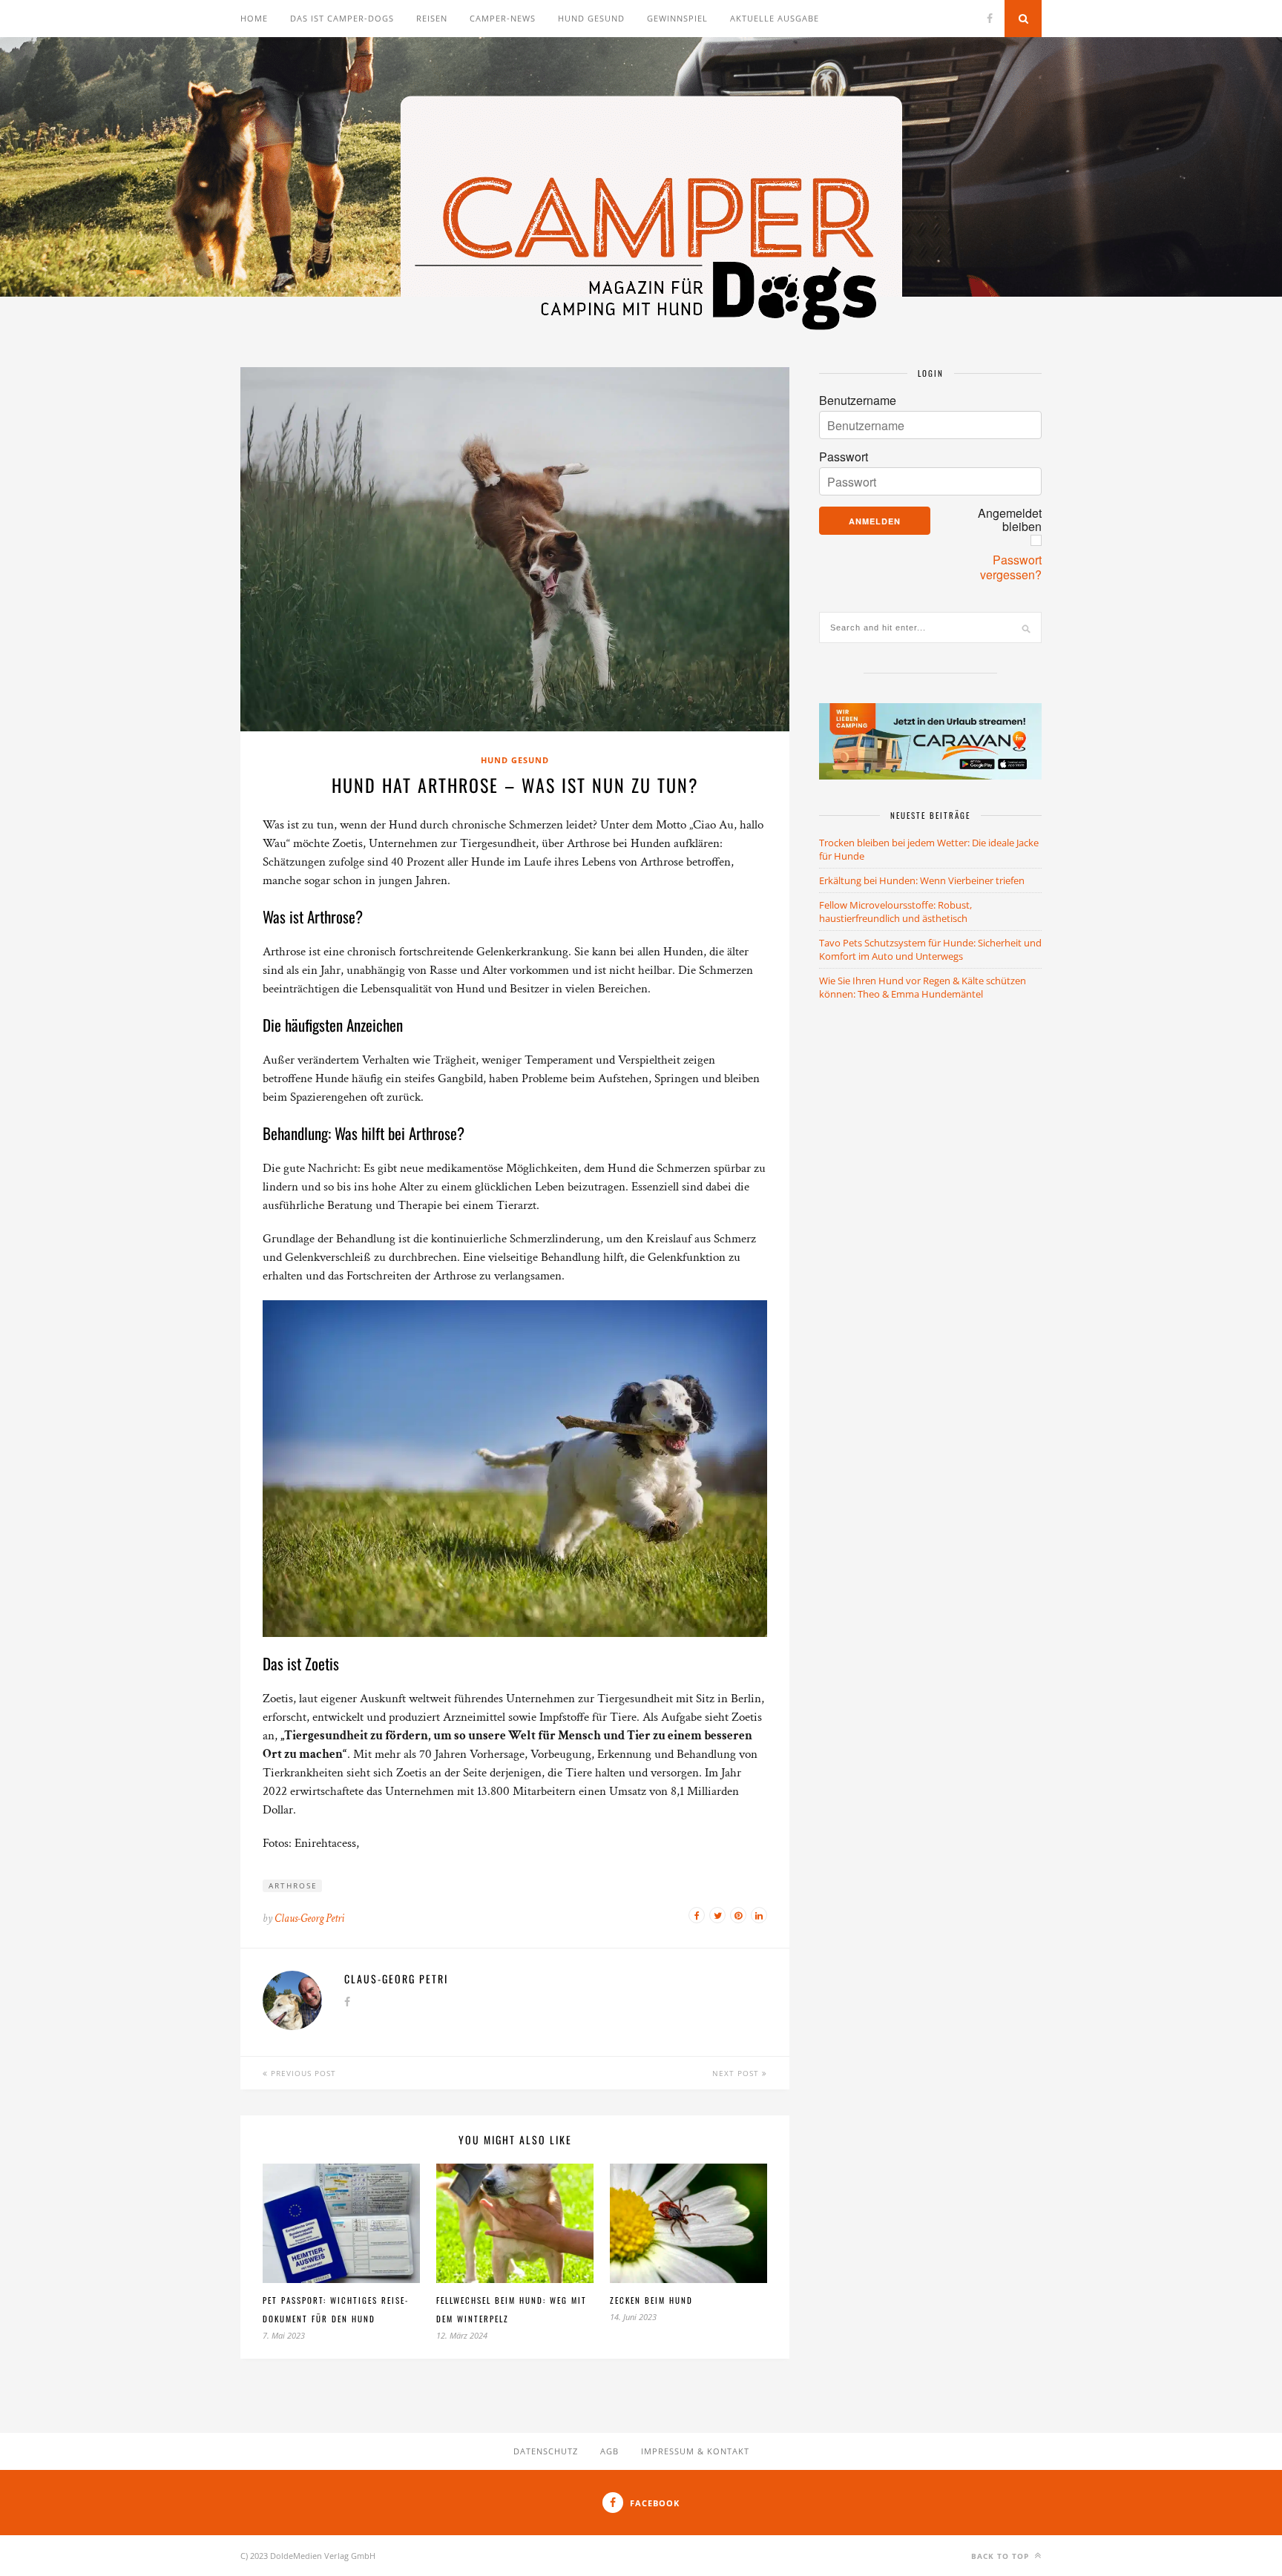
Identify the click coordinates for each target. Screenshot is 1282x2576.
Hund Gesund (515, 760)
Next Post (737, 2073)
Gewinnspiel (677, 18)
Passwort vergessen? (1011, 567)
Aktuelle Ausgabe (775, 18)
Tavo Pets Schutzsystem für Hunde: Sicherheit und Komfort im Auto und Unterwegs (930, 949)
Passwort (844, 457)
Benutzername (858, 401)
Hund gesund (591, 18)
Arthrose (293, 1885)
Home (254, 18)
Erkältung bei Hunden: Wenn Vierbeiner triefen (922, 880)
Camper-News (503, 18)
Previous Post (302, 2073)
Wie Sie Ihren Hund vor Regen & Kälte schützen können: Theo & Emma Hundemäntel (923, 987)
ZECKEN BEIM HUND (651, 2300)
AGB (609, 2451)
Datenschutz (546, 2451)
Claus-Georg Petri (309, 1918)
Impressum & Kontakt (695, 2451)
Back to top (1002, 2556)
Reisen (432, 18)
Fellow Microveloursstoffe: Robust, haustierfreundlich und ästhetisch (895, 912)
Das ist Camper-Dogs (342, 18)
